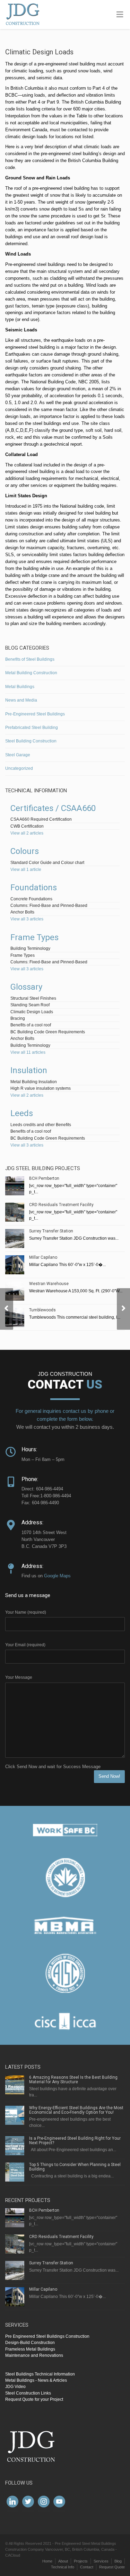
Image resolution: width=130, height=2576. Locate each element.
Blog (118, 2561)
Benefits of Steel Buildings (30, 659)
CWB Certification (27, 826)
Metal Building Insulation (34, 1082)
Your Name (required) (26, 1612)
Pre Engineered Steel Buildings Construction (47, 2336)
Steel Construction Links (28, 2393)
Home (47, 2561)
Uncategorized (19, 768)
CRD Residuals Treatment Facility (61, 1205)
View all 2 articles (27, 833)
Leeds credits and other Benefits (41, 1125)
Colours (25, 851)
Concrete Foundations (31, 899)
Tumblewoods (42, 1310)
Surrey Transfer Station (51, 1231)
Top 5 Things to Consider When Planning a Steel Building (75, 2167)
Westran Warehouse (49, 1284)
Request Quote (112, 2567)
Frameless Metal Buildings (30, 2349)
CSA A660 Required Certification (41, 819)
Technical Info (63, 2567)
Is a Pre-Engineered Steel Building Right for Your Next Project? (75, 2141)
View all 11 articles (28, 1052)
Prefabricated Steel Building (32, 728)
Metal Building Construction (31, 673)
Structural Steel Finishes (33, 998)
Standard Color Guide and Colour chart (47, 863)
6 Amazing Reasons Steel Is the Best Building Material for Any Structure (73, 2080)
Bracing (18, 1018)
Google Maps (57, 1576)
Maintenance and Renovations (34, 2355)
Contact (87, 2567)
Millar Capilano (43, 1257)
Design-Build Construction (30, 2343)
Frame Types (34, 937)
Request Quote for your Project (34, 2399)
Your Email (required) (25, 1645)
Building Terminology (30, 948)
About (63, 2561)
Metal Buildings (20, 687)
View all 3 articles (27, 919)
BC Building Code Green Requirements (48, 1032)
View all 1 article (26, 870)
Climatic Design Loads (32, 1012)
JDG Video (15, 2387)
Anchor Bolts (22, 912)
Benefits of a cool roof (31, 1025)
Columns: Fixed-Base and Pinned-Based (49, 906)
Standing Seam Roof (30, 1005)
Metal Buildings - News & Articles (36, 2380)
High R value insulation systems (41, 1088)
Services (101, 2561)
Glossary (26, 987)
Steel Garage (18, 755)
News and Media (21, 700)
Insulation (29, 1070)
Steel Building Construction (31, 741)
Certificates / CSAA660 (53, 808)
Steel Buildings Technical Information (40, 2374)
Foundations (34, 888)
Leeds (22, 1113)
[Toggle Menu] (120, 15)
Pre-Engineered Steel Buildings (35, 714)
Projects (81, 2561)
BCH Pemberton (44, 1178)
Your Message (19, 1677)
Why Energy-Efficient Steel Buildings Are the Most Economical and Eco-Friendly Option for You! (76, 2110)
